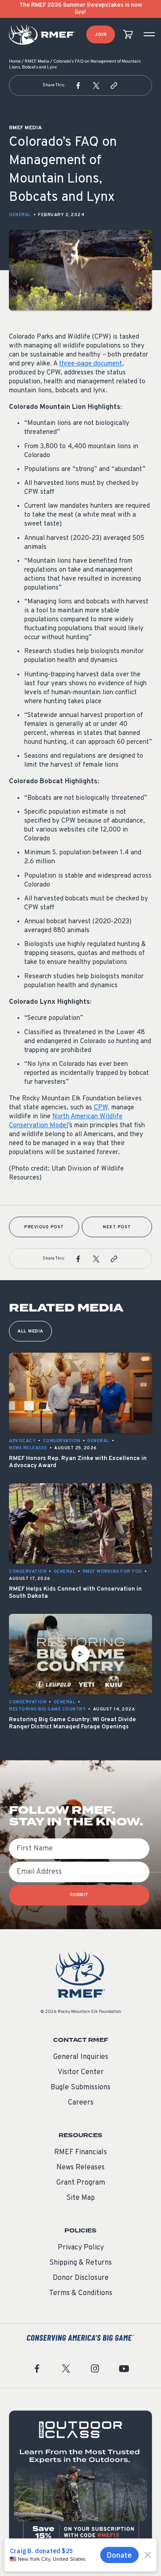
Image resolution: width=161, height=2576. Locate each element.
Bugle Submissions (80, 2088)
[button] (78, 85)
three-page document (91, 364)
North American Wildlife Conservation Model (66, 1121)
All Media (30, 1331)
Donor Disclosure (81, 2278)
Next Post (117, 1227)
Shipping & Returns (80, 2263)
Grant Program (81, 2183)
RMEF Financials (80, 2152)
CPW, (102, 1108)
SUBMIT (79, 1895)
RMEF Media (37, 62)
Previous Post (44, 1227)
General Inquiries (81, 2057)
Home (15, 62)
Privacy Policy (81, 2248)
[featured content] (80, 2482)
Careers (81, 2103)
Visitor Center (81, 2072)
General (20, 215)
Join (101, 35)
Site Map (80, 2198)
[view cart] (128, 35)
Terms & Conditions (81, 2293)
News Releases (80, 2168)
